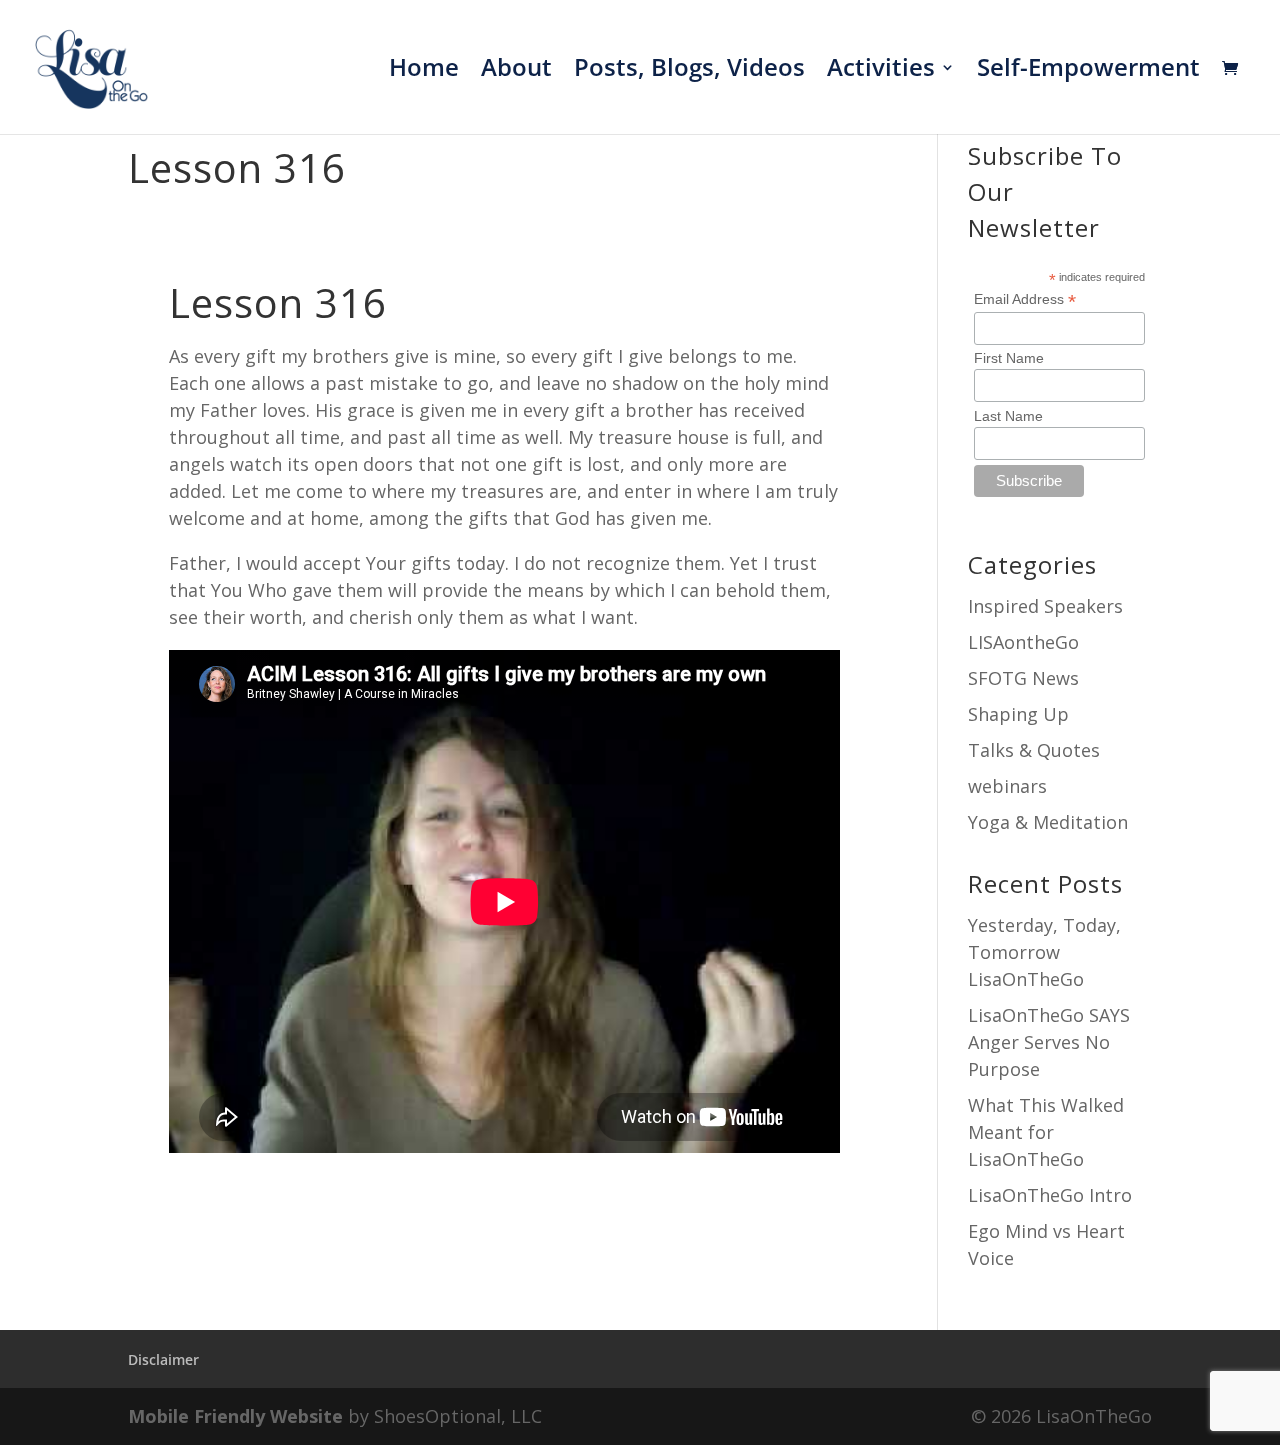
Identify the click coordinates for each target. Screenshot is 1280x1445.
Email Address (1025, 299)
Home (424, 71)
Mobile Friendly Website (235, 1416)
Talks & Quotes (1034, 750)
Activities (881, 71)
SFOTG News (1023, 678)
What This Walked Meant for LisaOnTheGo (1046, 1132)
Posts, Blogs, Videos (689, 71)
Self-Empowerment (1088, 71)
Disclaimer (163, 1359)
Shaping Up (1018, 714)
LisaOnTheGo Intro (1050, 1195)
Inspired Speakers (1045, 606)
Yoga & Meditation (1048, 822)
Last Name (1008, 416)
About (516, 71)
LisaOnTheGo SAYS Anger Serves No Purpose (1049, 1042)
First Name (1009, 358)
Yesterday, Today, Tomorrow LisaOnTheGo (1044, 952)
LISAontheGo (1023, 642)
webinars (1007, 786)
